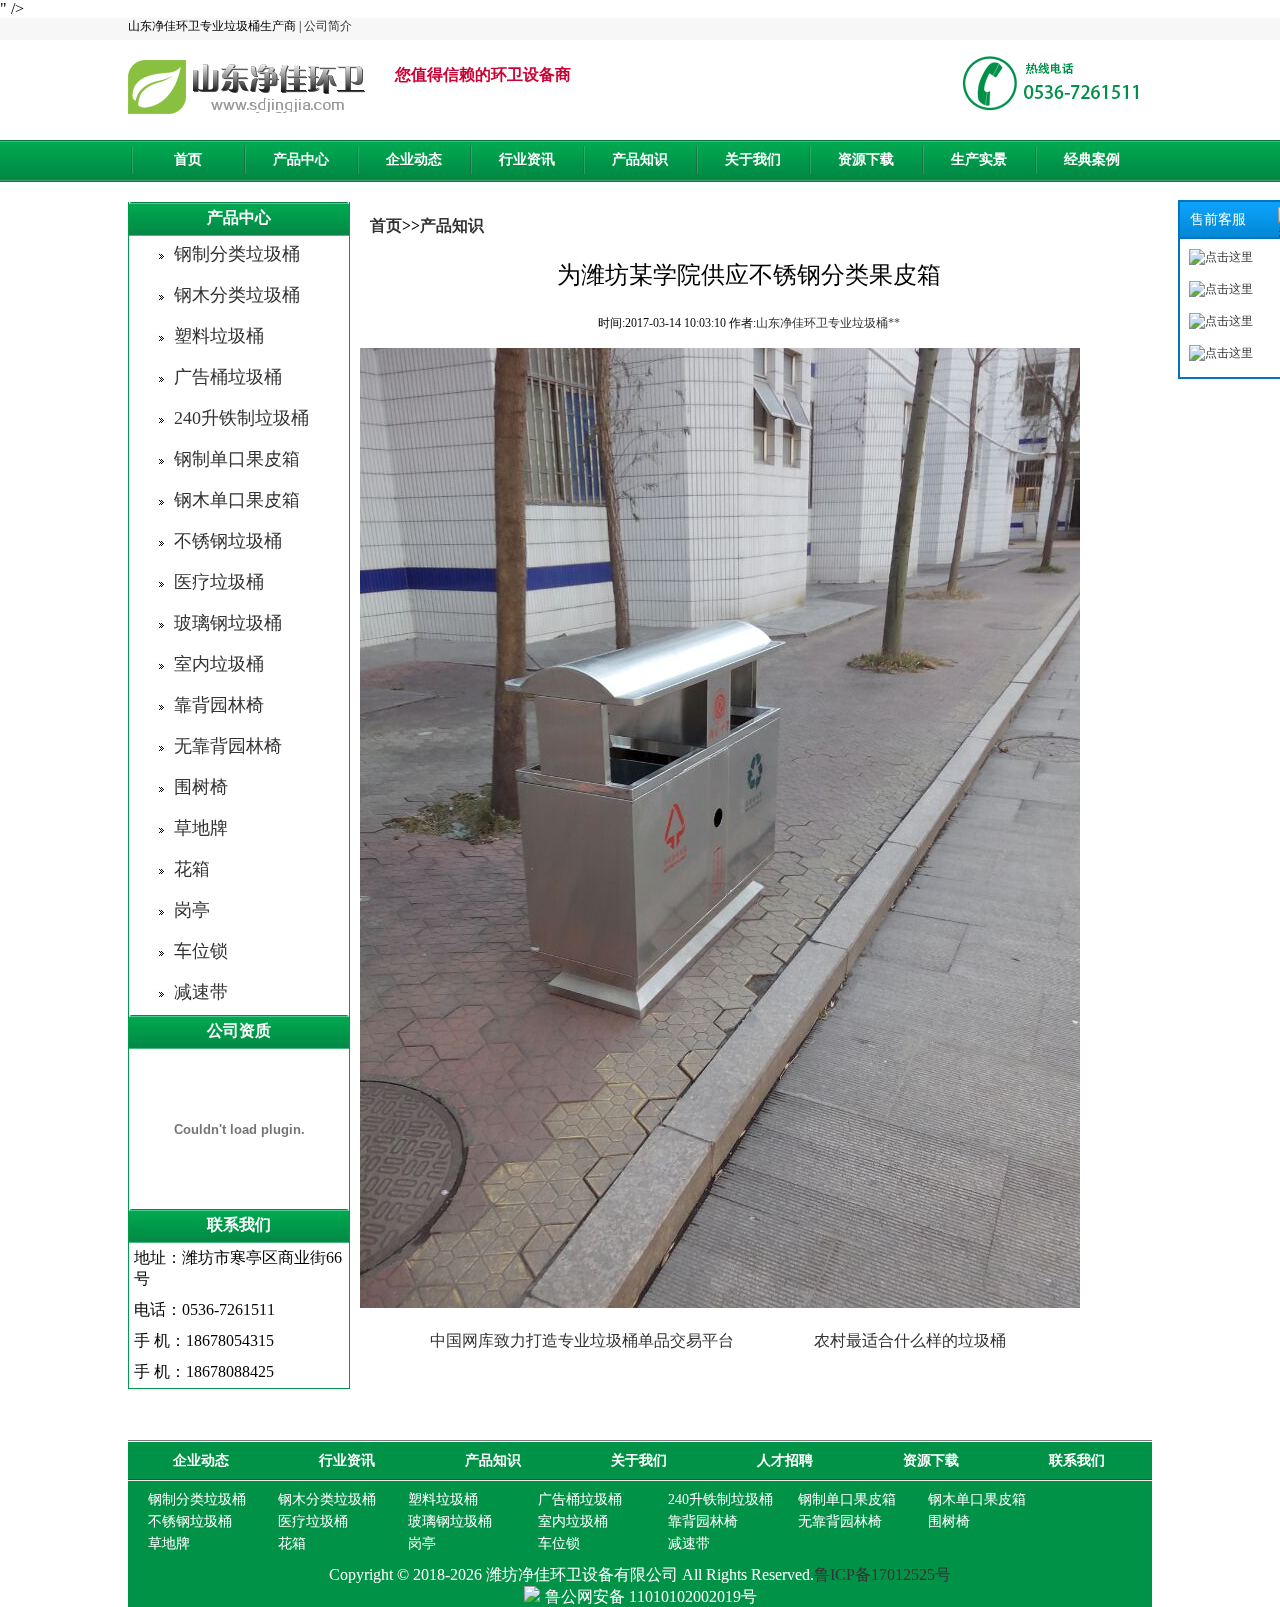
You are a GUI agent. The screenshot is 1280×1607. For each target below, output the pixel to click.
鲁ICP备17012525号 (882, 1574)
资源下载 (866, 159)
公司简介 (328, 26)
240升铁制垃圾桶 (241, 418)
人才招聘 (785, 1460)
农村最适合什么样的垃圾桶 (910, 1340)
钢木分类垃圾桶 (237, 295)
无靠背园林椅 (228, 746)
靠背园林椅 (219, 705)
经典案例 (1092, 159)
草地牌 (201, 828)
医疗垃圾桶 (219, 582)
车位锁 (201, 951)
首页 (188, 159)
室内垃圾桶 (219, 664)
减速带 (201, 992)
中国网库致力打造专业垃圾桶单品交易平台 (582, 1340)
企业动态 (414, 159)
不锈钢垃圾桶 (228, 541)
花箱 (192, 869)
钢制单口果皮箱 (237, 459)
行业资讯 (527, 159)
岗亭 (192, 910)
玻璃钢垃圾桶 (228, 623)
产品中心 (301, 159)
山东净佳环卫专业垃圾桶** (828, 323)
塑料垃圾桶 (219, 336)
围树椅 (201, 787)
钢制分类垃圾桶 (237, 254)
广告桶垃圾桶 (228, 377)
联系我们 (1077, 1460)
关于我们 (753, 159)
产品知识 (640, 159)
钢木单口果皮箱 (237, 500)
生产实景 (979, 159)
